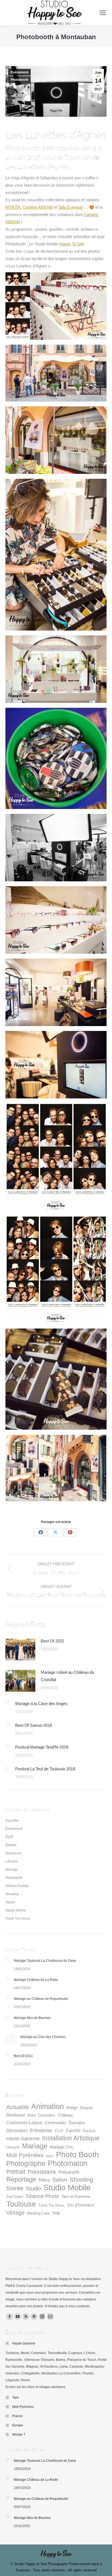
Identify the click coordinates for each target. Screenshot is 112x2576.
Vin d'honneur (81, 2205)
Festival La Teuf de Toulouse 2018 (45, 1769)
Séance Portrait (17, 1886)
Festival (89, 2131)
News (50, 2156)
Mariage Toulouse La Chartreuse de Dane (45, 1961)
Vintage (15, 2213)
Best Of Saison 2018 (34, 1725)
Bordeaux (16, 2115)
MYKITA (13, 207)
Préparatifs (69, 2172)
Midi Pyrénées (25, 2155)
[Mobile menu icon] (103, 13)
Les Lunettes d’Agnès (37, 167)
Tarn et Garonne (76, 2197)
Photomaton (68, 2163)
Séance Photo (42, 2196)
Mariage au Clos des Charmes (43, 2037)
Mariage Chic (62, 2147)
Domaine (77, 2123)
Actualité (18, 2107)
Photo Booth (77, 2155)
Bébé (32, 2115)
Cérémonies (55, 2123)
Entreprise (41, 2130)
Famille (11, 1845)
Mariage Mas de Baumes (32, 2018)
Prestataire (42, 2172)
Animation (48, 2106)
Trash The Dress (18, 1919)
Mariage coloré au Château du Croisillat (67, 1676)
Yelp (56, 2213)
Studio (10, 1902)
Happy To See (72, 244)
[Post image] (20, 1650)
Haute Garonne (23, 2138)
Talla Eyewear (71, 207)
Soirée (15, 2188)
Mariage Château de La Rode (36, 1980)
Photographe (26, 2163)
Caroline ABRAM (38, 207)
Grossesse (13, 1853)
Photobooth (19, 80)
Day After (12, 1821)
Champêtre (47, 2115)
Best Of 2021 (52, 1641)
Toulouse (21, 2204)
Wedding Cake (38, 2213)
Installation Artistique (71, 2138)
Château (65, 2115)
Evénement (19, 72)
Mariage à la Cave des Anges (41, 1704)
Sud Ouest (15, 2197)
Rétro (44, 2180)
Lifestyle (12, 1861)
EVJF (9, 1837)
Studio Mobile (16, 1910)
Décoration (17, 2130)
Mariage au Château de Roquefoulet (41, 1999)
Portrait (16, 2172)
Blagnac (87, 2108)
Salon (60, 2180)
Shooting (12, 1894)
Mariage (12, 1870)
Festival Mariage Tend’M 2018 (42, 1747)
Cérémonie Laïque (24, 2123)
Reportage (21, 2180)
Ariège (72, 2108)
